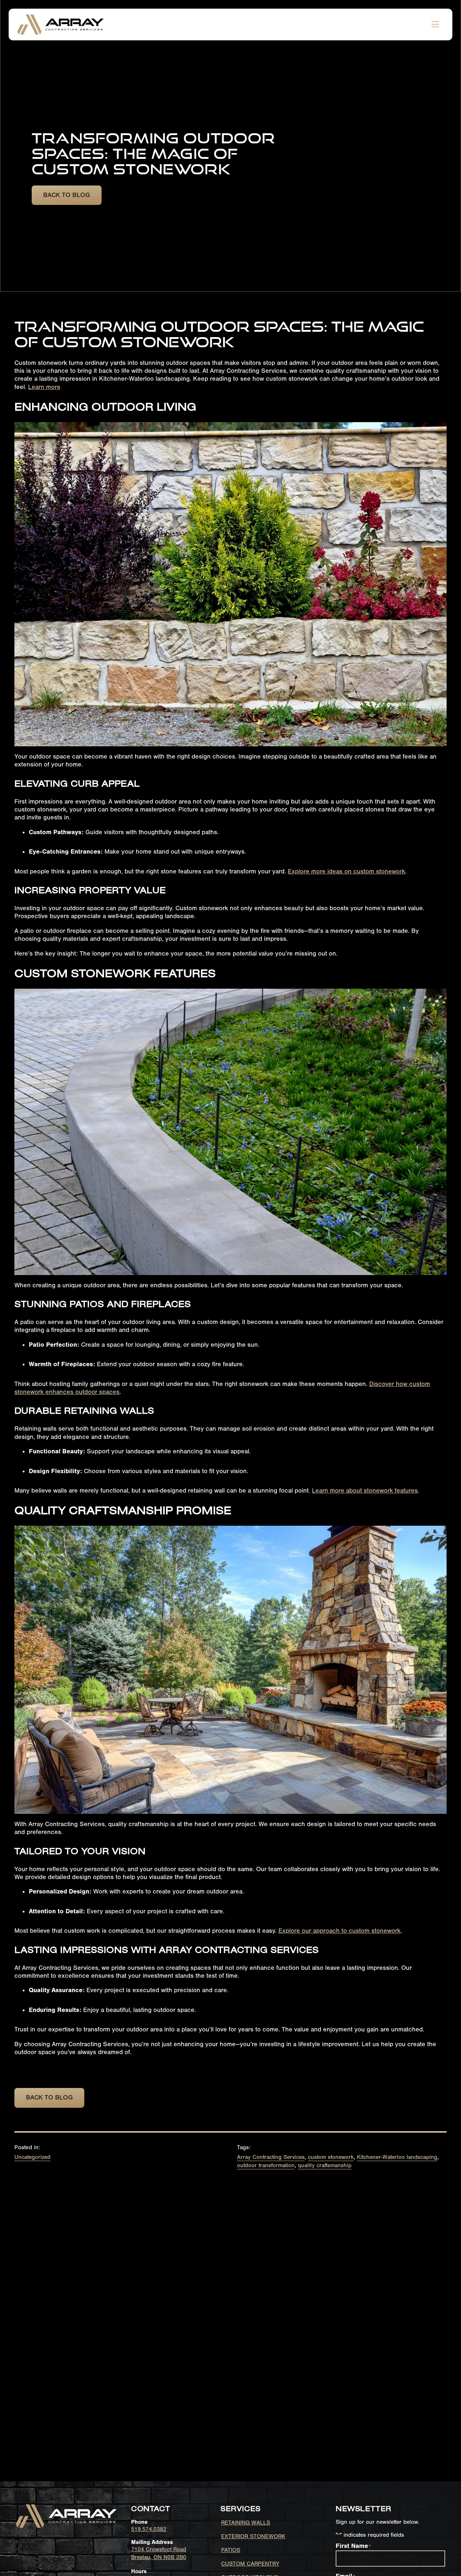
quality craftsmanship (325, 2165)
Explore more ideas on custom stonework (346, 871)
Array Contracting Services (271, 2157)
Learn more (44, 387)
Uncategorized (32, 2157)
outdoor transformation (266, 2165)
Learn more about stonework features (365, 1491)
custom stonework (331, 2157)
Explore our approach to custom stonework (339, 1931)
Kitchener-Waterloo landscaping (397, 2157)
